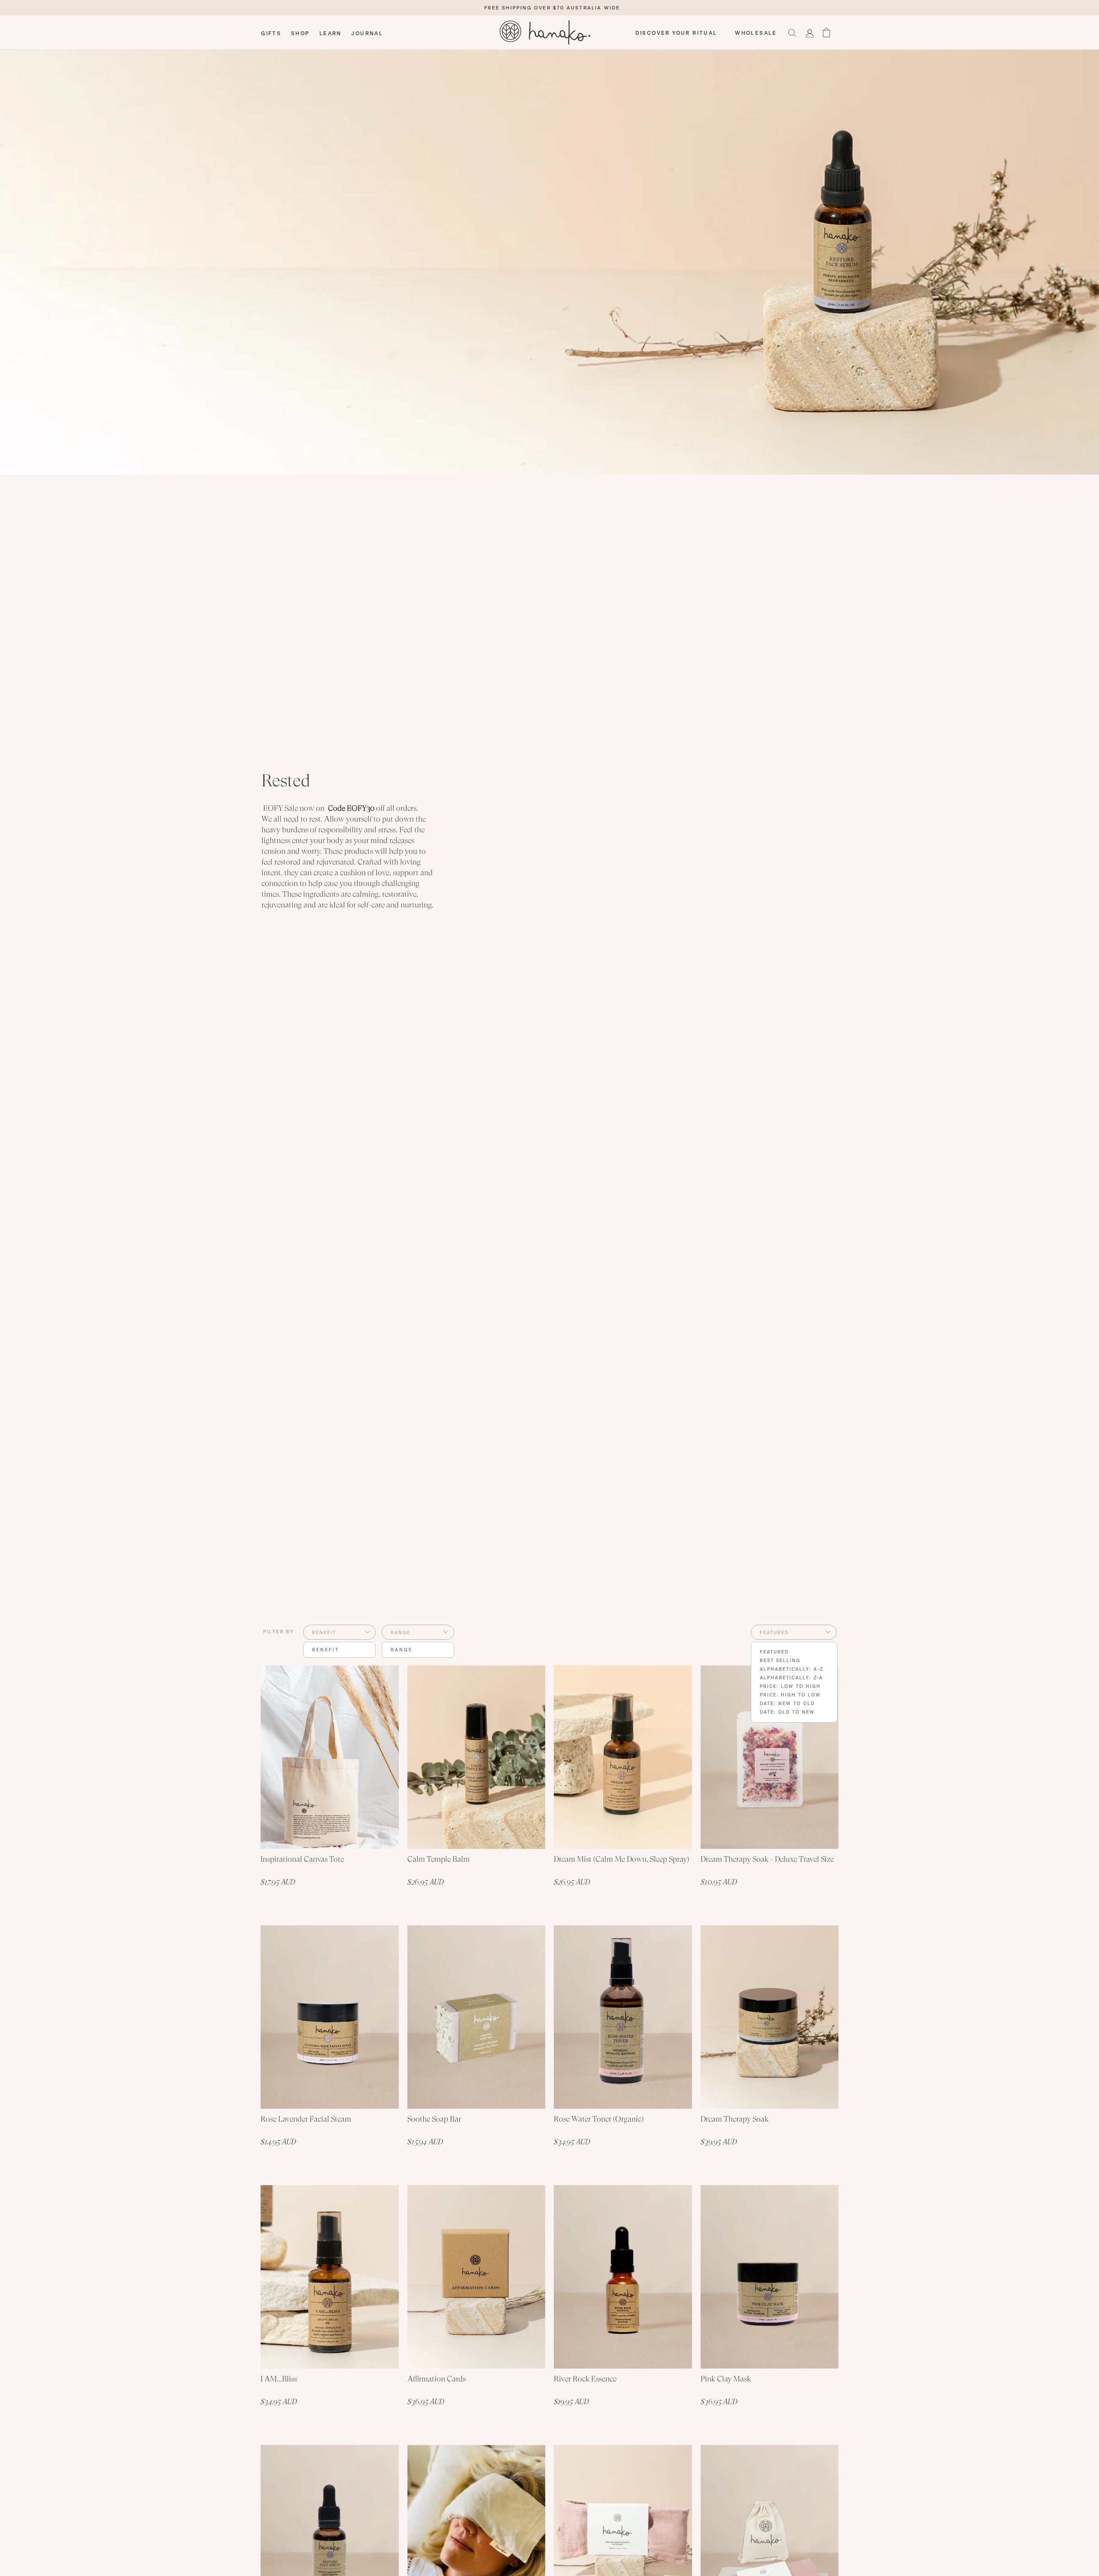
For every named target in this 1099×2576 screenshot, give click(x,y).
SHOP (301, 33)
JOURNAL (367, 33)
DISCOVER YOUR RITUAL (676, 33)
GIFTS (271, 33)
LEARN (331, 33)
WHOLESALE (756, 33)
